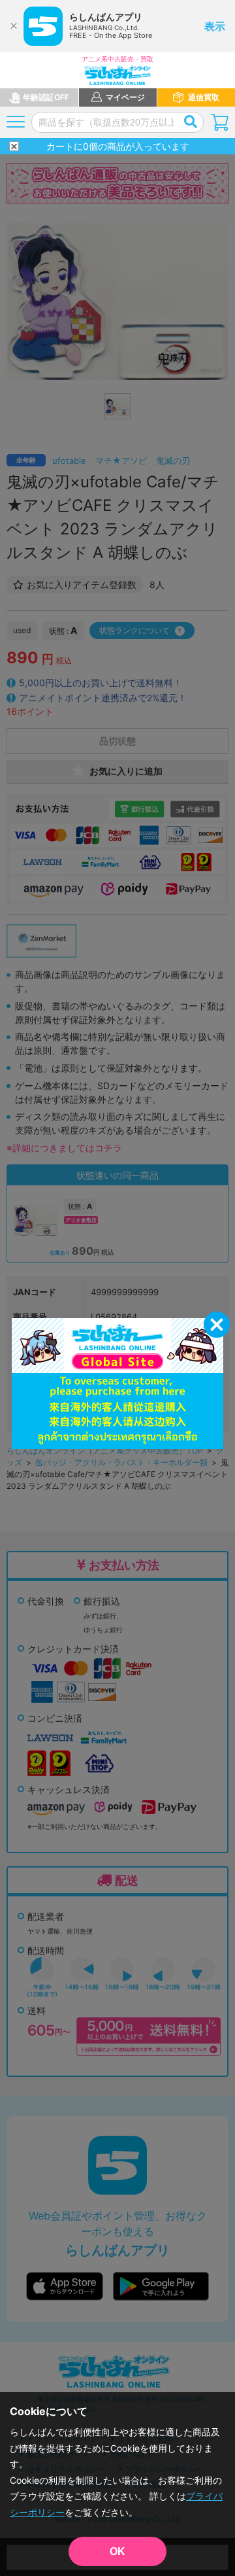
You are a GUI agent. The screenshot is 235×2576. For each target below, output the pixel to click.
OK (117, 2551)
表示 (215, 26)
